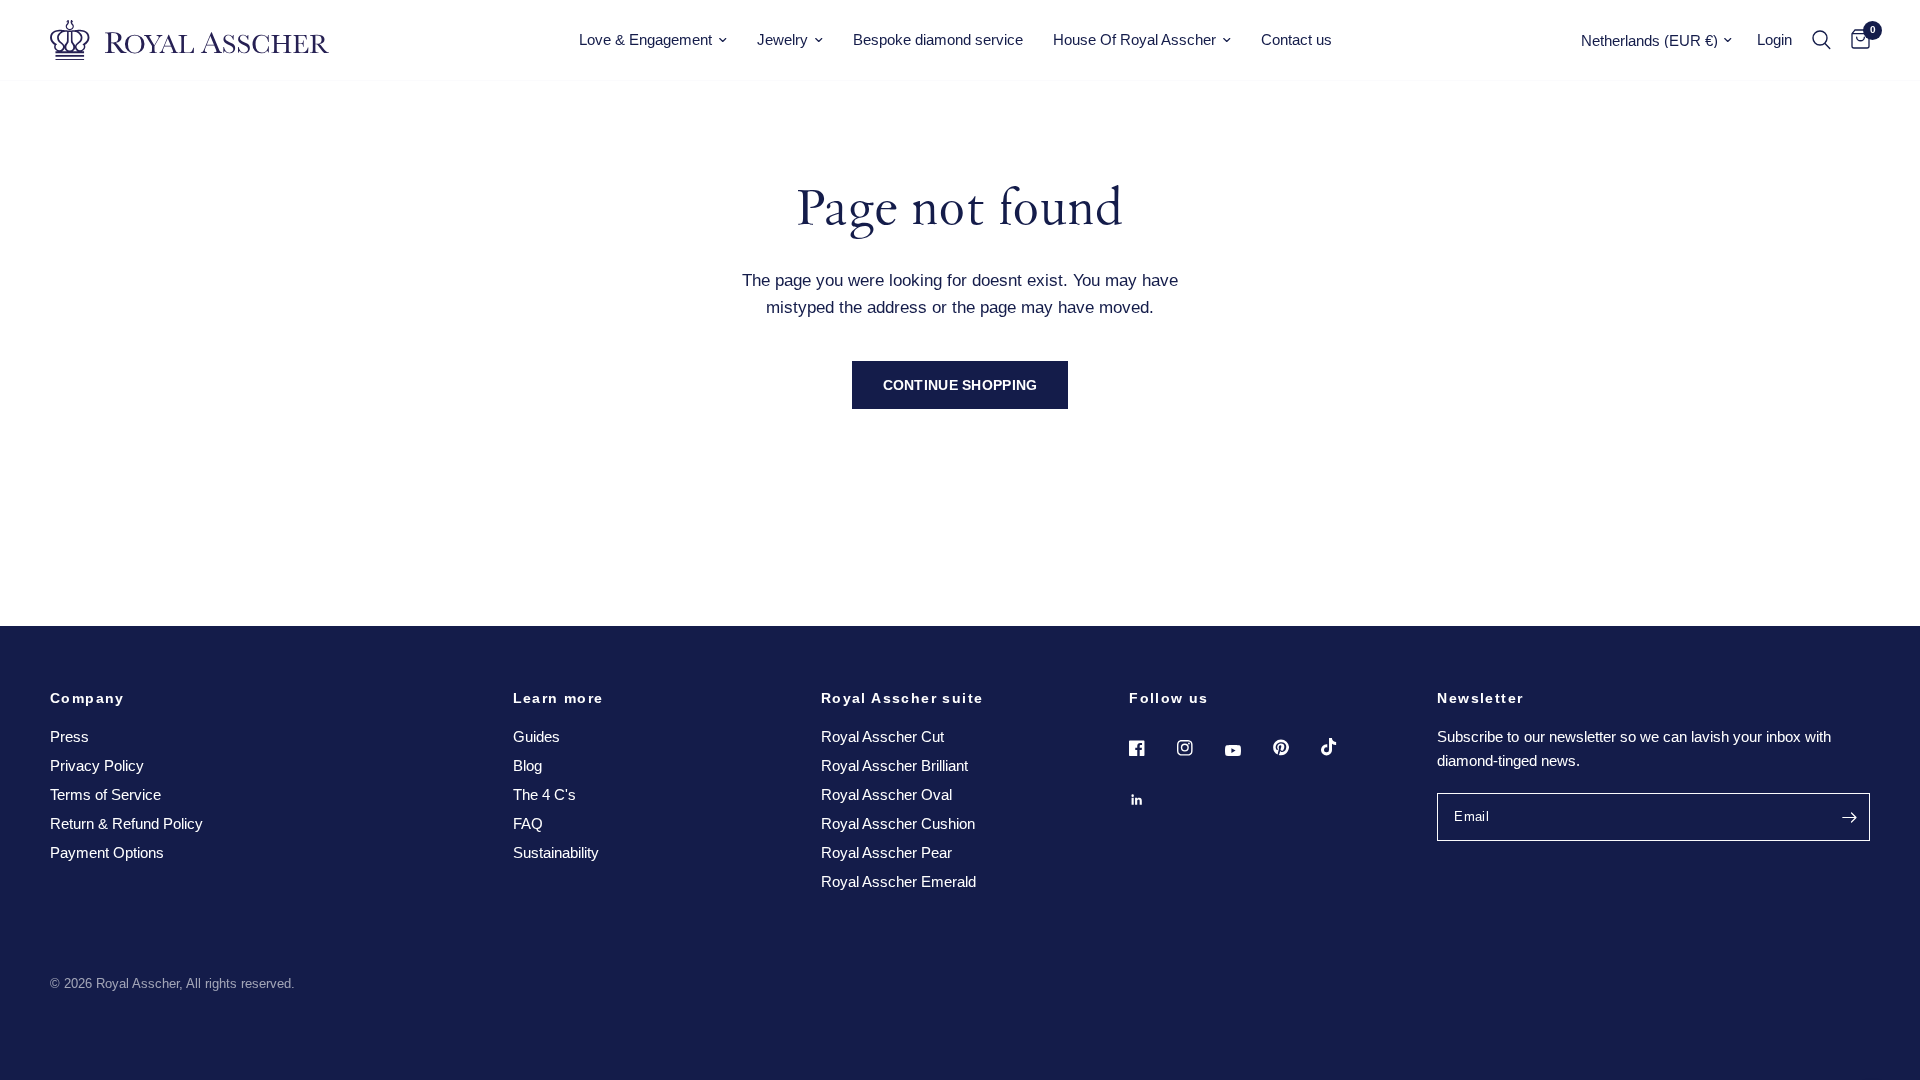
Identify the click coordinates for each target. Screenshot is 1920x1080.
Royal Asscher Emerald (898, 881)
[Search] (1821, 40)
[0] (1855, 40)
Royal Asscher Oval (886, 794)
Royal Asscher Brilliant (894, 765)
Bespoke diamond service (938, 39)
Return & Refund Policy (126, 823)
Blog (527, 765)
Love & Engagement (645, 39)
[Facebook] (1151, 748)
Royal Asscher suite (902, 698)
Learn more (558, 698)
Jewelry (782, 39)
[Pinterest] (1295, 748)
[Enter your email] (1850, 817)
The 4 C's (544, 794)
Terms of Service (105, 794)
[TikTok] (1343, 747)
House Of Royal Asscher (1134, 39)
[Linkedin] (1151, 800)
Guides (536, 736)
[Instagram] (1199, 748)
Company (87, 698)
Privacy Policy (97, 765)
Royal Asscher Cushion (898, 823)
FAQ (528, 823)
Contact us (1296, 39)
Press (69, 736)
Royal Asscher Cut (882, 736)
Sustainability (556, 852)
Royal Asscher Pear (886, 852)
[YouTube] (1247, 751)
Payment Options (107, 852)
